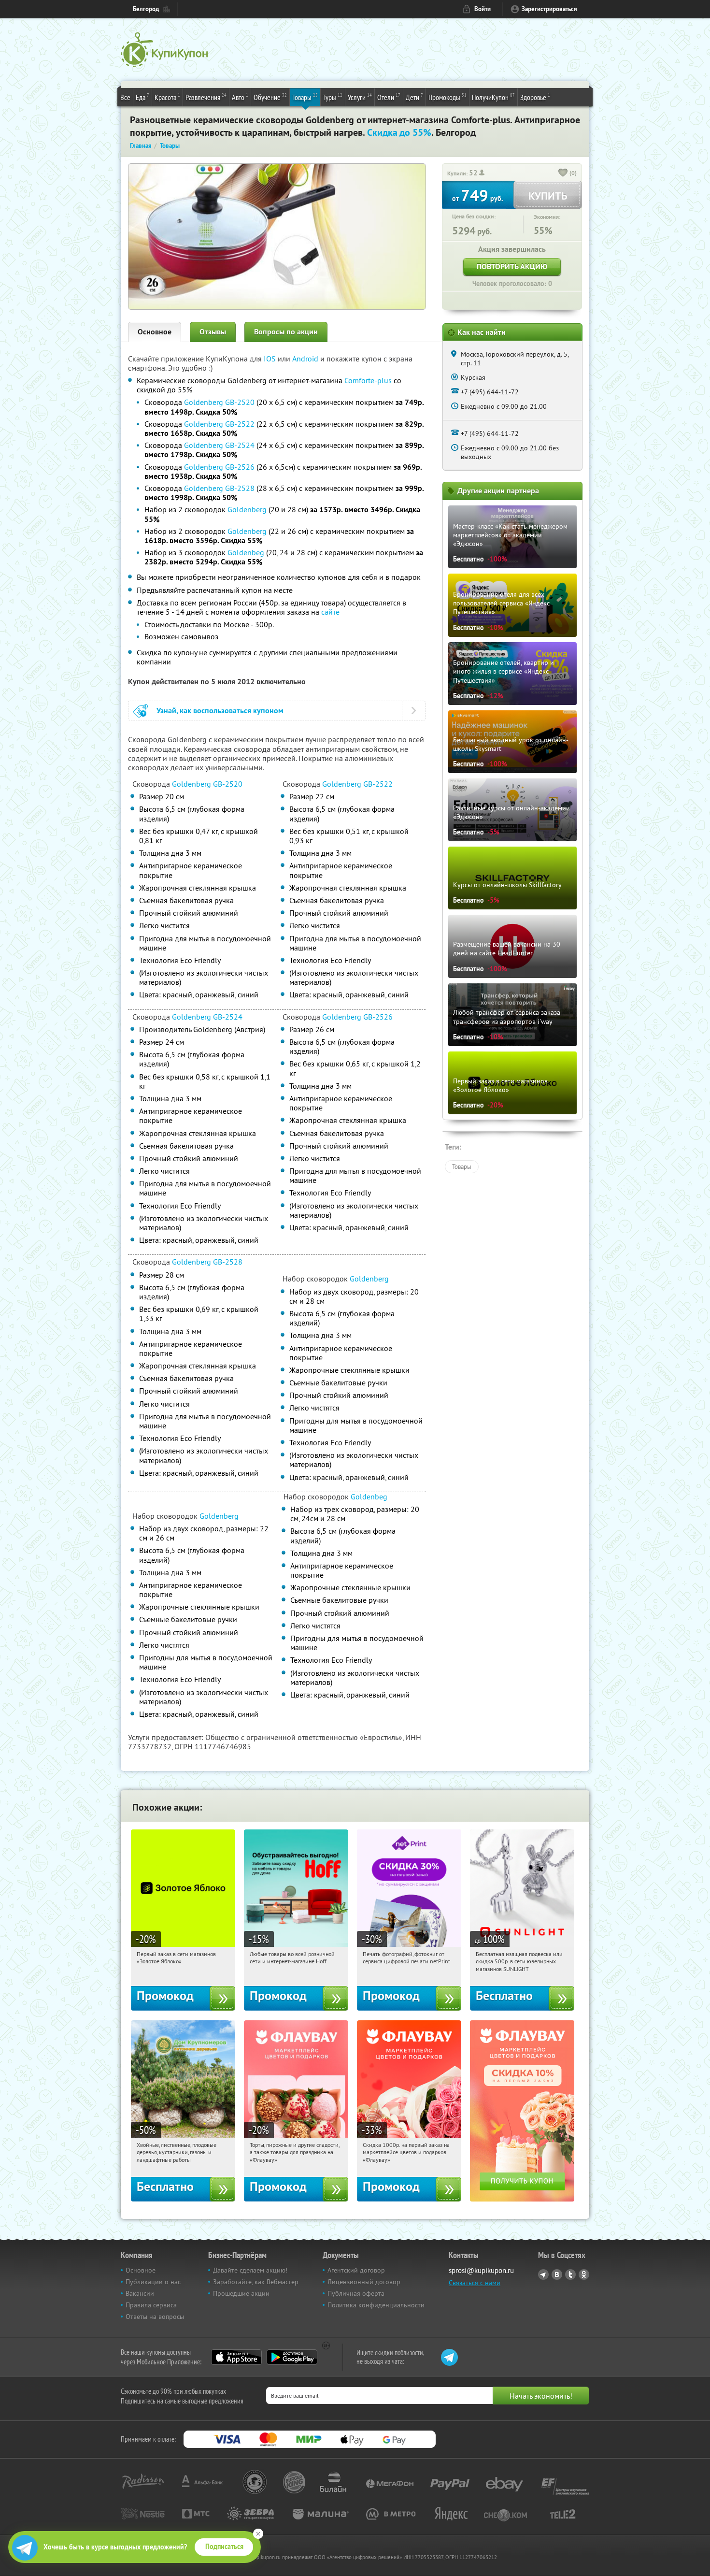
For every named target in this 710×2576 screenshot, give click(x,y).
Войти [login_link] (483, 9)
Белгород (146, 9)
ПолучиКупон (493, 97)
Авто (240, 97)
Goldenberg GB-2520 (219, 402)
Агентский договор (356, 2270)
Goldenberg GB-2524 (219, 445)
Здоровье (535, 97)
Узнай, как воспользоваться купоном (220, 711)
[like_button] (563, 173)
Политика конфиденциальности (376, 2305)
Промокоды (447, 97)
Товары (305, 97)
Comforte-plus (368, 380)
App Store (236, 2357)
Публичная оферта (356, 2293)
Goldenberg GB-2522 (219, 424)
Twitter (570, 2274)
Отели (389, 97)
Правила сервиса (151, 2305)
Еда (142, 97)
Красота (167, 97)
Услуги (360, 97)
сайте (330, 612)
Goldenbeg (246, 552)
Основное (155, 332)
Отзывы (213, 332)
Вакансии (140, 2293)
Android (306, 359)
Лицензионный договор (364, 2282)
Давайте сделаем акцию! (250, 2270)
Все (125, 97)
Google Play (292, 2357)
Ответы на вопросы (155, 2317)
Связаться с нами (475, 2283)
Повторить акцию (512, 266)
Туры (333, 97)
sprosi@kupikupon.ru (481, 2270)
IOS (271, 359)
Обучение (270, 97)
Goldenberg (247, 509)
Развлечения (206, 97)
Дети (414, 97)
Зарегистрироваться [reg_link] (549, 9)
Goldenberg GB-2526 (219, 467)
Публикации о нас (153, 2282)
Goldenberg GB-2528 (219, 488)
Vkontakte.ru (557, 2274)
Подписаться (224, 2547)
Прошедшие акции (241, 2293)
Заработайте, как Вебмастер (256, 2282)
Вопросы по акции (286, 332)
